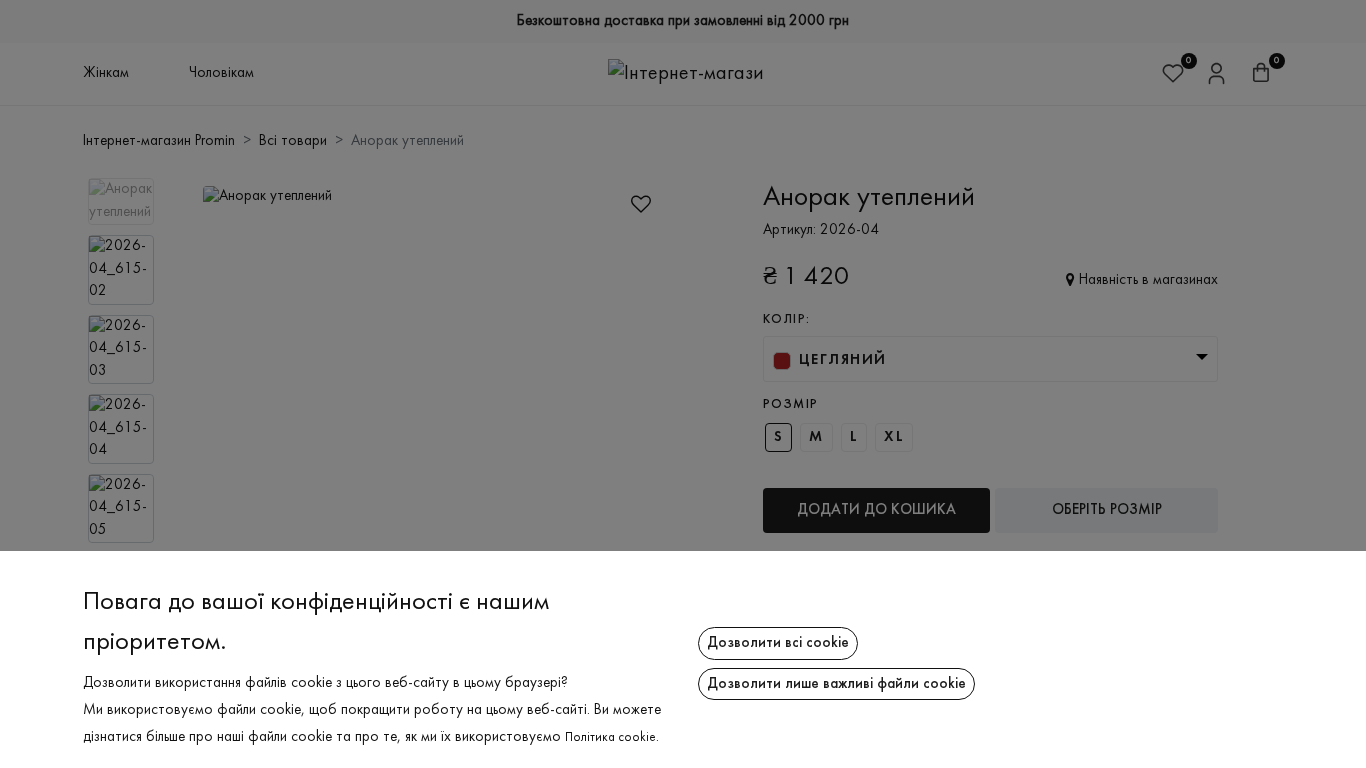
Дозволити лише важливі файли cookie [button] (836, 684)
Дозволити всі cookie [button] (778, 643)
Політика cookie (610, 738)
